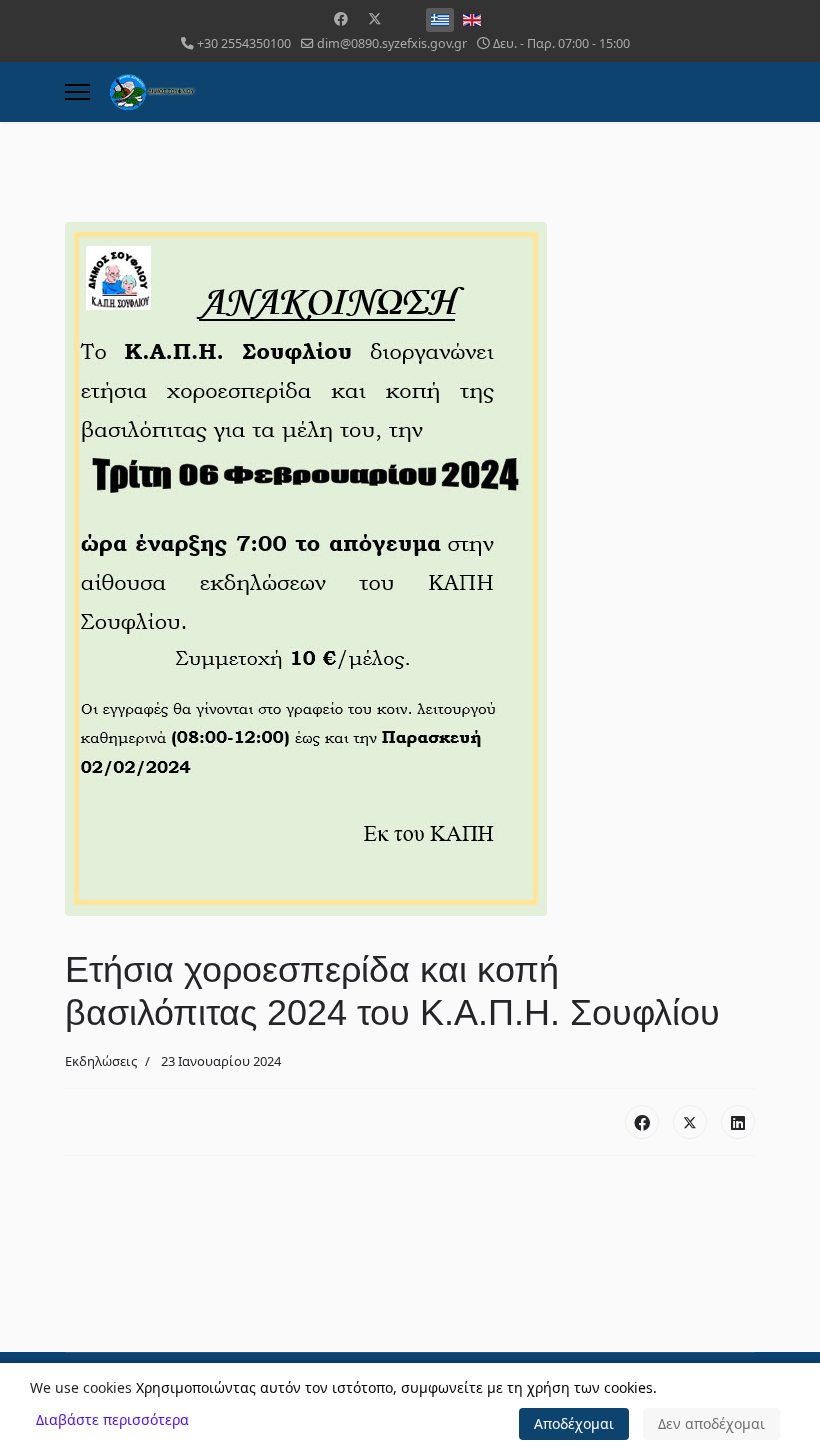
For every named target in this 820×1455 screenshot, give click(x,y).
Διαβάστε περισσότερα (112, 1419)
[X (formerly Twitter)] (690, 1122)
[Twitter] (375, 18)
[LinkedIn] (738, 1122)
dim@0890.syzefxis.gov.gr (392, 43)
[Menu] (77, 92)
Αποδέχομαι (574, 1423)
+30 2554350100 (244, 43)
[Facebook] (341, 18)
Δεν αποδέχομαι (711, 1423)
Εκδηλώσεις (101, 1061)
